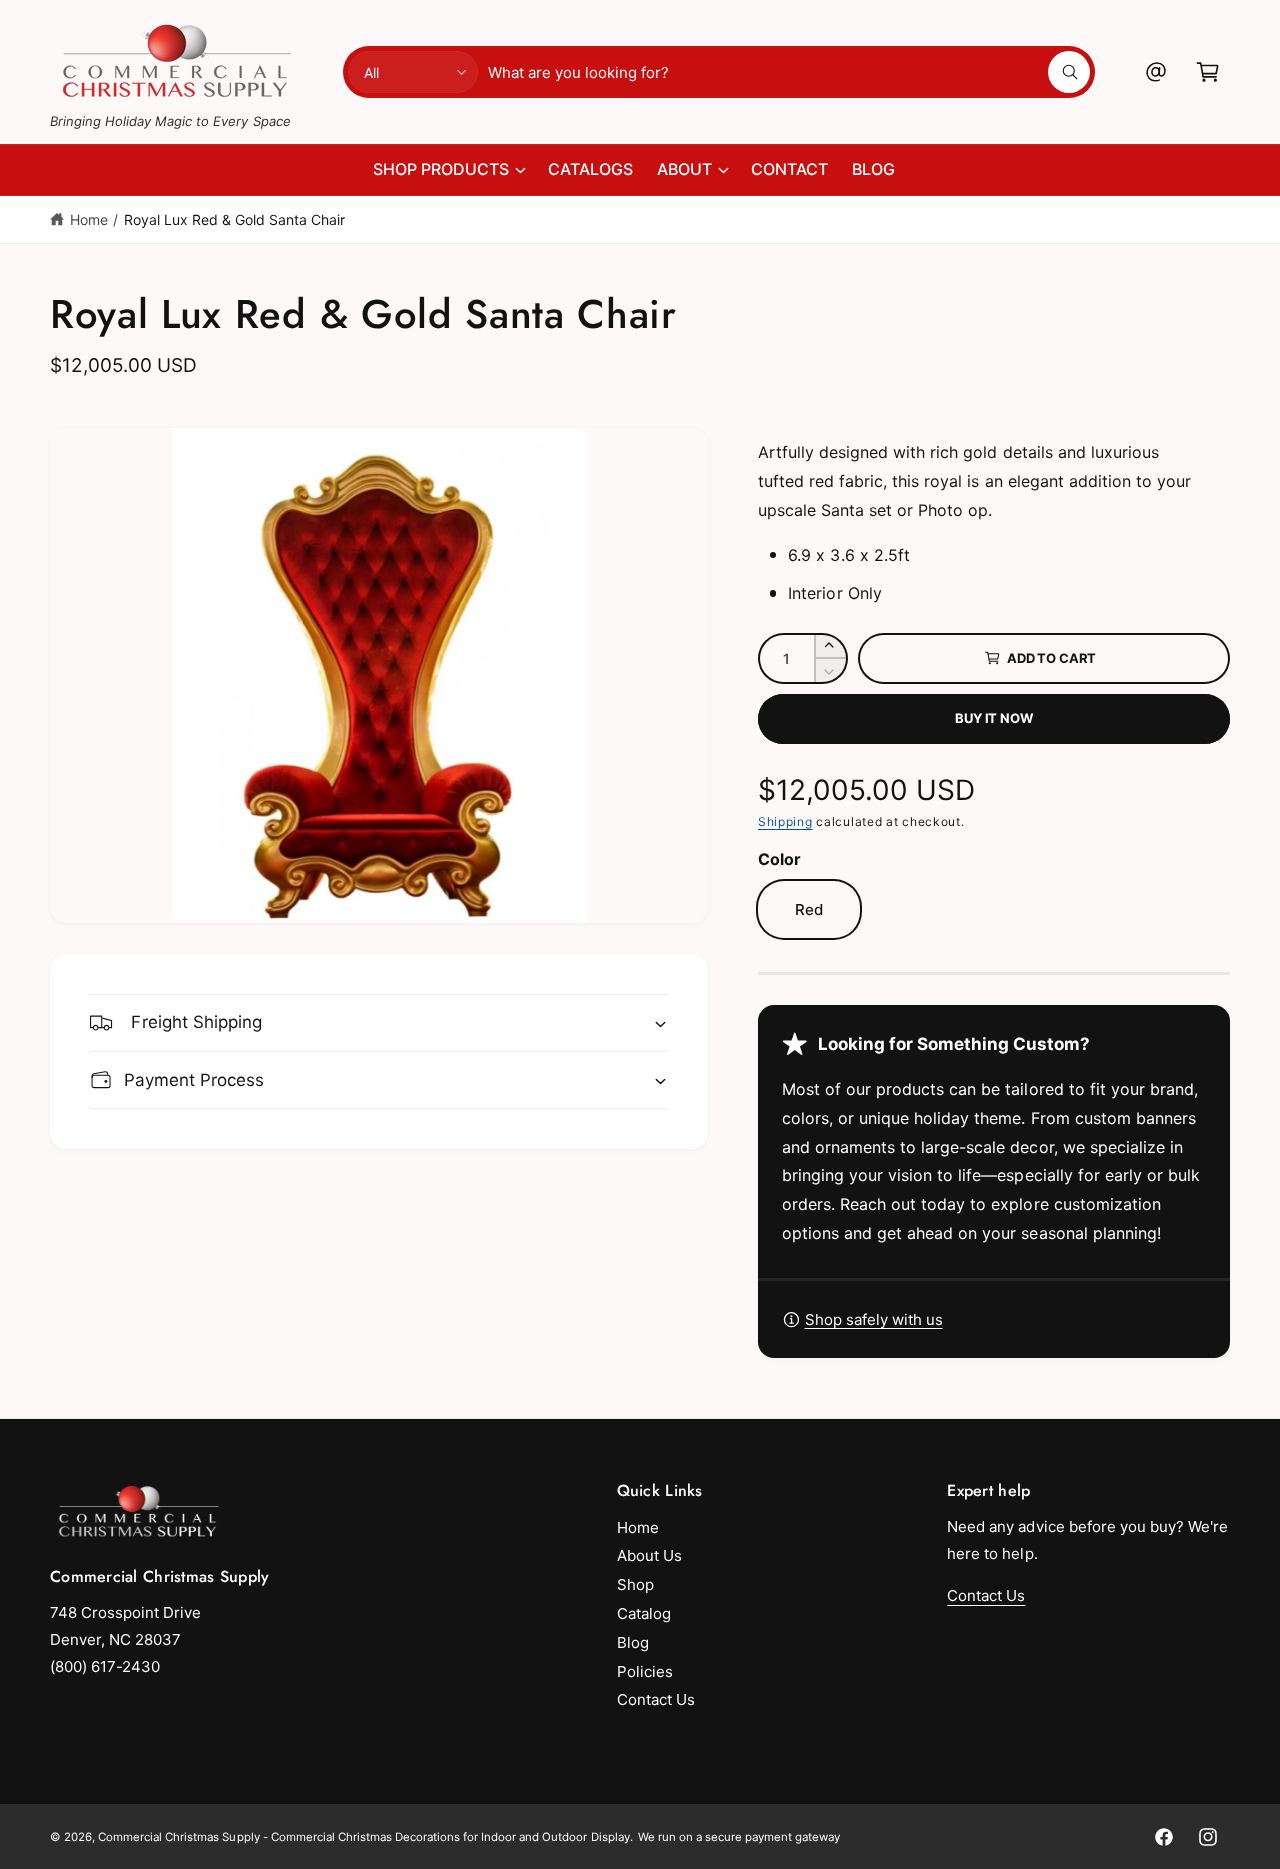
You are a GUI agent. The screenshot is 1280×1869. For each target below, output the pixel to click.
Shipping (785, 821)
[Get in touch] (1156, 72)
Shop (635, 1584)
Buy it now (993, 718)
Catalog (644, 1613)
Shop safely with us (874, 1319)
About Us (649, 1555)
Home (89, 219)
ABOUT (684, 169)
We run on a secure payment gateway (739, 1837)
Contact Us (656, 1699)
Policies (645, 1671)
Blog (633, 1642)
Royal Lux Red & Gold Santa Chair (235, 219)
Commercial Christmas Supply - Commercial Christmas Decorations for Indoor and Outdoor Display (364, 1837)
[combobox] (789, 72)
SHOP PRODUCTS (441, 169)
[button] (1208, 72)
